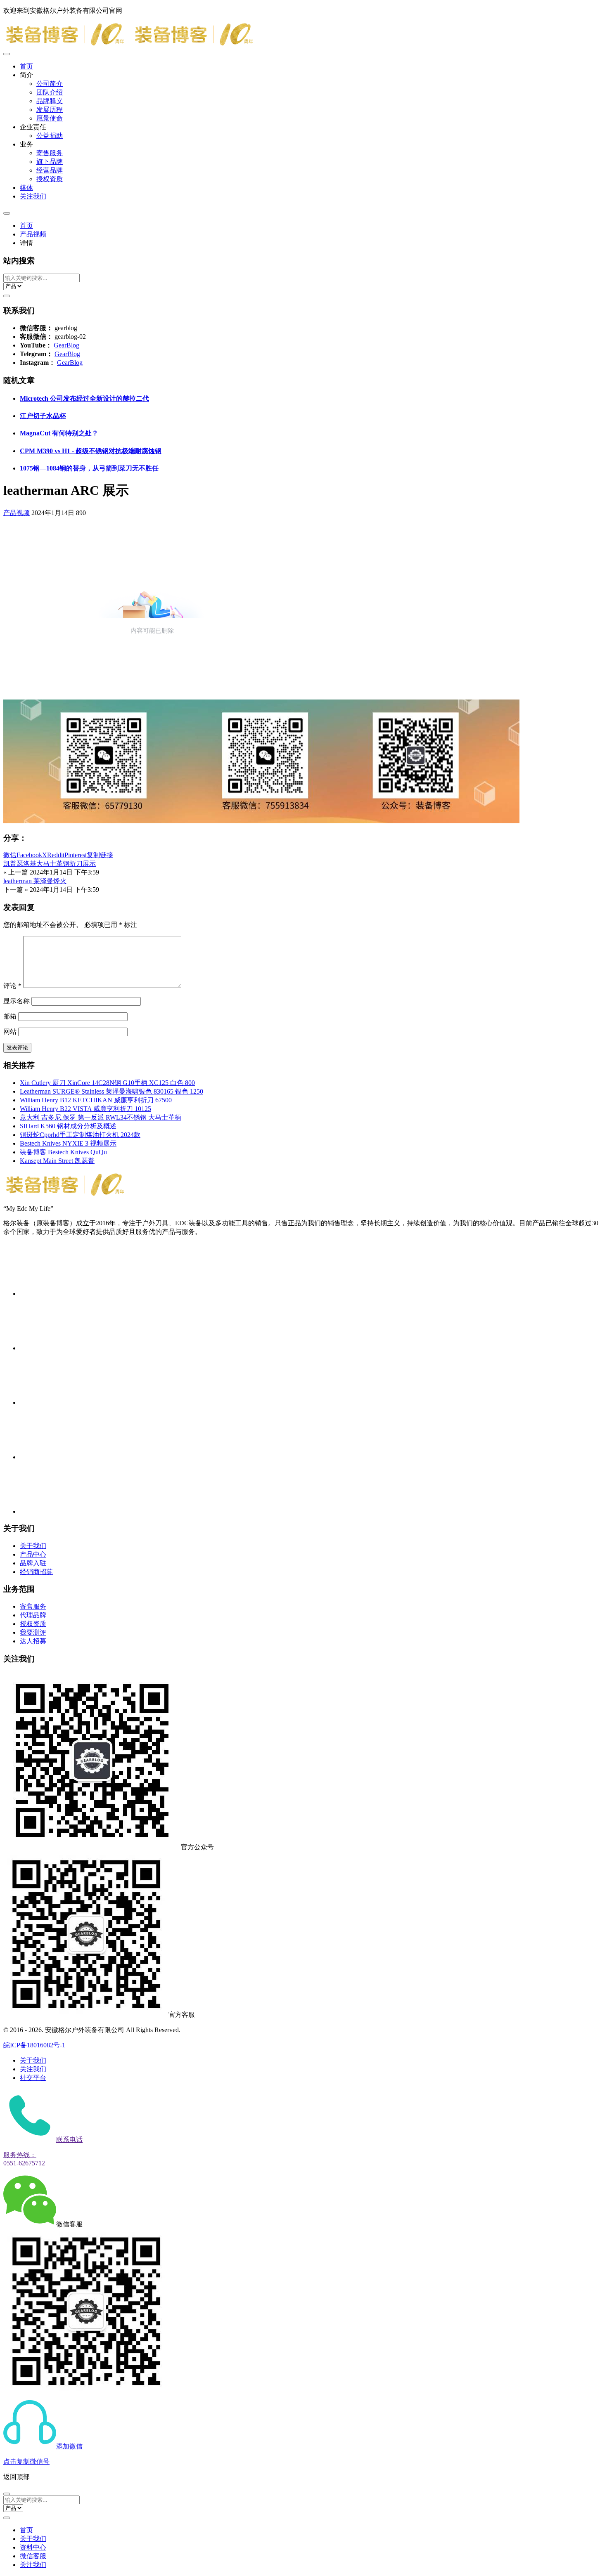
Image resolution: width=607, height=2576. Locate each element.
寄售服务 (50, 153)
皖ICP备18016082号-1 (34, 2045)
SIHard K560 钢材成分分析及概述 (68, 1126)
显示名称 (17, 1001)
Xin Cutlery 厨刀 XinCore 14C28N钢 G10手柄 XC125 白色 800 (107, 1083)
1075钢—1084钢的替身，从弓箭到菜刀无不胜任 (89, 468)
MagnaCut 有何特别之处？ (59, 433)
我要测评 (33, 1632)
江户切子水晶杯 (43, 416)
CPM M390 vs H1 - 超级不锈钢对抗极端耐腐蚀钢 (91, 451)
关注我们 (33, 196)
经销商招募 (36, 1572)
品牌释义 (50, 101)
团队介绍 (50, 92)
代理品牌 (33, 1615)
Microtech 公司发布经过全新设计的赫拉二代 (84, 398)
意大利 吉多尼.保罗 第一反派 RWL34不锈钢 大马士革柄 (101, 1117)
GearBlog (66, 345)
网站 (10, 1032)
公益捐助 (50, 136)
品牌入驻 (33, 1563)
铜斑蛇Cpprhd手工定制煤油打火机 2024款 (80, 1135)
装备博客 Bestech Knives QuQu (63, 1152)
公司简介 (50, 84)
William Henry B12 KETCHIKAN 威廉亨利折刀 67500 (96, 1100)
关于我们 (33, 1546)
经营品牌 (50, 170)
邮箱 (10, 1016)
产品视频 (33, 234)
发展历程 (50, 110)
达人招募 (33, 1641)
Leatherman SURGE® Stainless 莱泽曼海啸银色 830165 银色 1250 (111, 1091)
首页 (26, 66)
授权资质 (50, 179)
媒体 (26, 188)
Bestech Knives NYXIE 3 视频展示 (68, 1143)
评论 (12, 986)
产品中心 (33, 1554)
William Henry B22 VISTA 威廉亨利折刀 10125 (85, 1109)
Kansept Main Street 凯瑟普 (57, 1161)
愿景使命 (50, 118)
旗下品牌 (50, 162)
